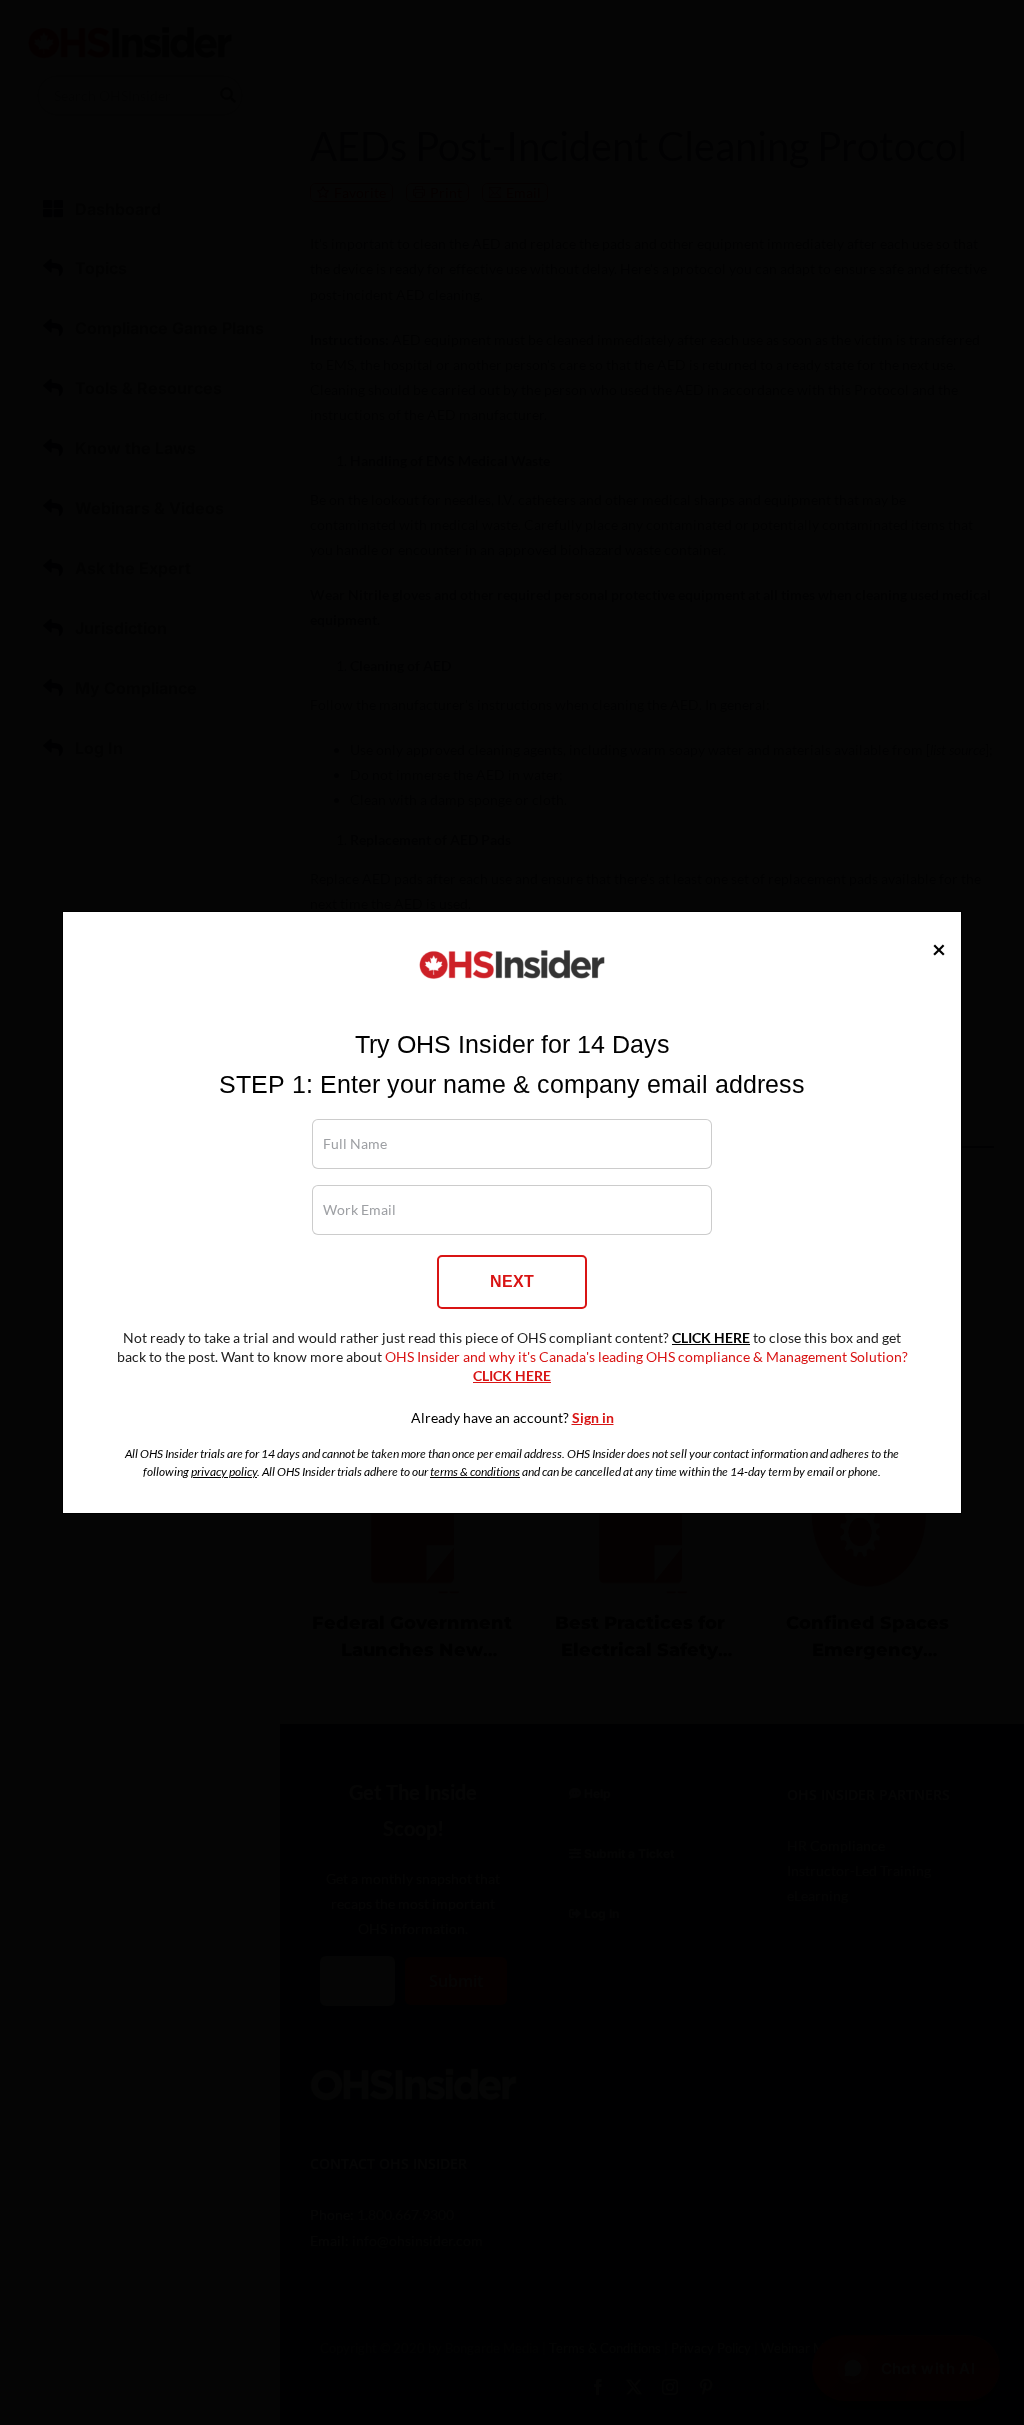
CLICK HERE (711, 1338)
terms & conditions (475, 1471)
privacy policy (224, 1471)
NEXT (512, 1281)
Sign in (593, 1418)
